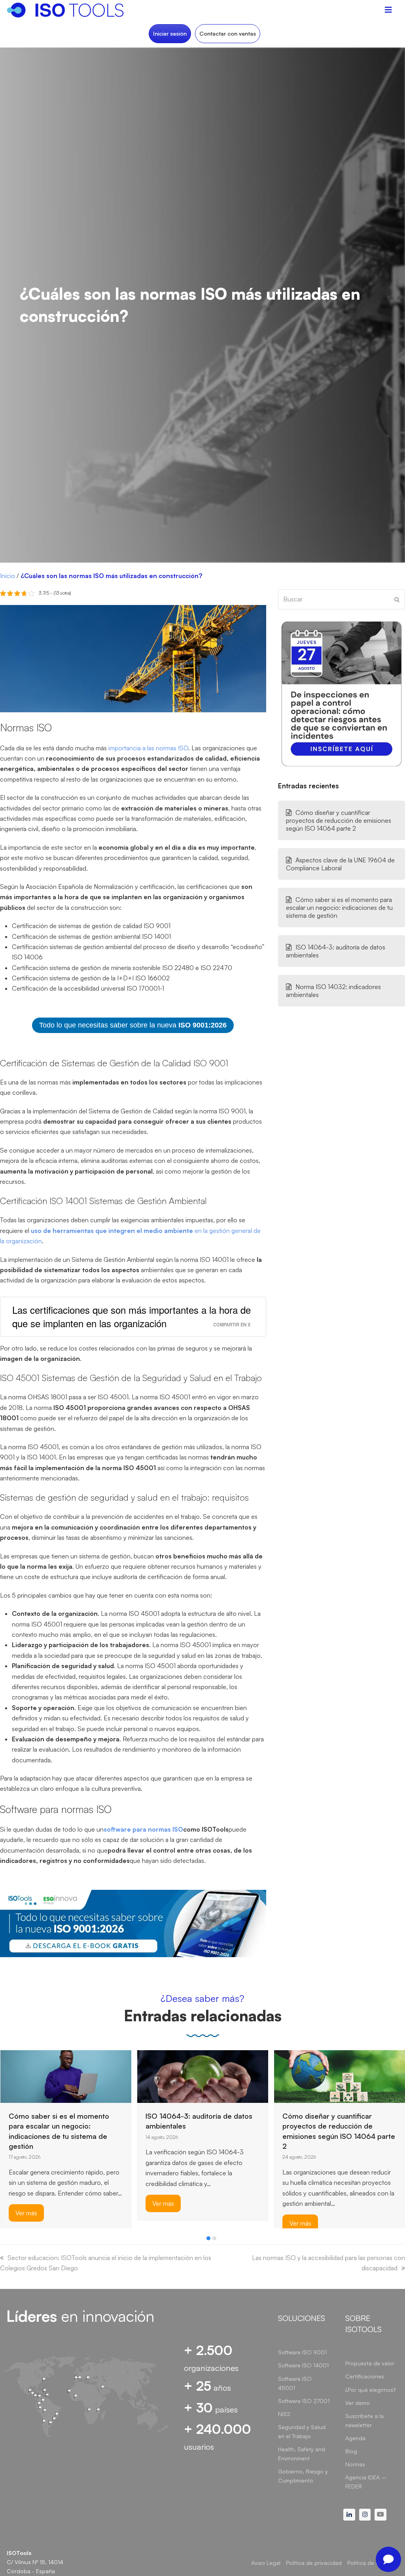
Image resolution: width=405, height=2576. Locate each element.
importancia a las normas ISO (148, 748)
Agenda (355, 2438)
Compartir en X (232, 1324)
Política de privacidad (314, 2563)
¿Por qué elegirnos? (370, 2390)
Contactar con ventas (228, 33)
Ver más (26, 2213)
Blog (351, 2451)
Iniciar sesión (170, 33)
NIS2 (284, 2414)
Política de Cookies (372, 2563)
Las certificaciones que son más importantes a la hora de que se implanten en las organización (132, 1316)
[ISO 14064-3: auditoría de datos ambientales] (203, 2076)
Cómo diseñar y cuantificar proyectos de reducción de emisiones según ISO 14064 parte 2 (339, 820)
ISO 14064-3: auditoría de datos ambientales (336, 951)
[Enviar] (397, 599)
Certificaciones (365, 2376)
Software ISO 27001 (304, 2401)
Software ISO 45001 (295, 2383)
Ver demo (358, 2403)
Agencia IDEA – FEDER (366, 2482)
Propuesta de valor (370, 2363)
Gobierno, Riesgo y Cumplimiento (303, 2476)
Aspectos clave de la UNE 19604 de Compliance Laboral (340, 864)
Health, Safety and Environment (302, 2454)
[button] (208, 2238)
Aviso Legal (266, 2563)
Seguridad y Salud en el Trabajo (302, 2431)
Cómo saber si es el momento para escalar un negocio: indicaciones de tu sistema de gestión (339, 907)
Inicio (8, 576)
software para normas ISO (143, 1829)
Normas (355, 2464)
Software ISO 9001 (302, 2352)
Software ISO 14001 (303, 2365)
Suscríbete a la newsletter (364, 2420)
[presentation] (4, 2240)
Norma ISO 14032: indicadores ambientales (333, 991)
